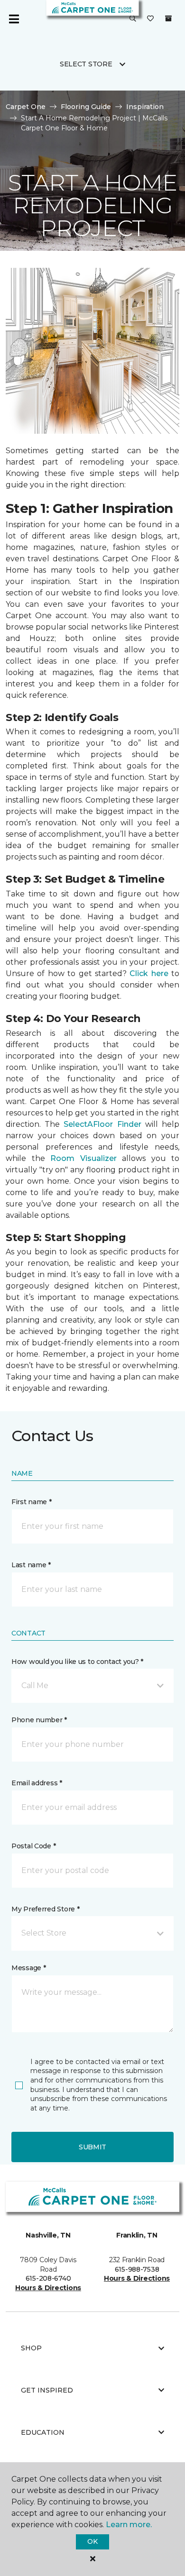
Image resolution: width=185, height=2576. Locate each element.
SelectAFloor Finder (102, 1124)
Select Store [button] (86, 64)
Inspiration (145, 107)
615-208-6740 (48, 2278)
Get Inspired (47, 2390)
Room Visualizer (83, 1158)
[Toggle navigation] (14, 19)
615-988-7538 (137, 2269)
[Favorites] (150, 19)
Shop (31, 2348)
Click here (149, 973)
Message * (28, 1968)
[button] (133, 19)
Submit (92, 2147)
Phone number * (39, 1720)
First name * (32, 1502)
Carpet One (26, 107)
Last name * (31, 1565)
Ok (92, 2541)
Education (43, 2432)
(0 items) (168, 18)
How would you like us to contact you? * (77, 1662)
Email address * (37, 1783)
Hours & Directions (48, 2288)
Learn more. (129, 2525)
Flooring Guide (86, 107)
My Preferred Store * (45, 1909)
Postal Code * (33, 1846)
